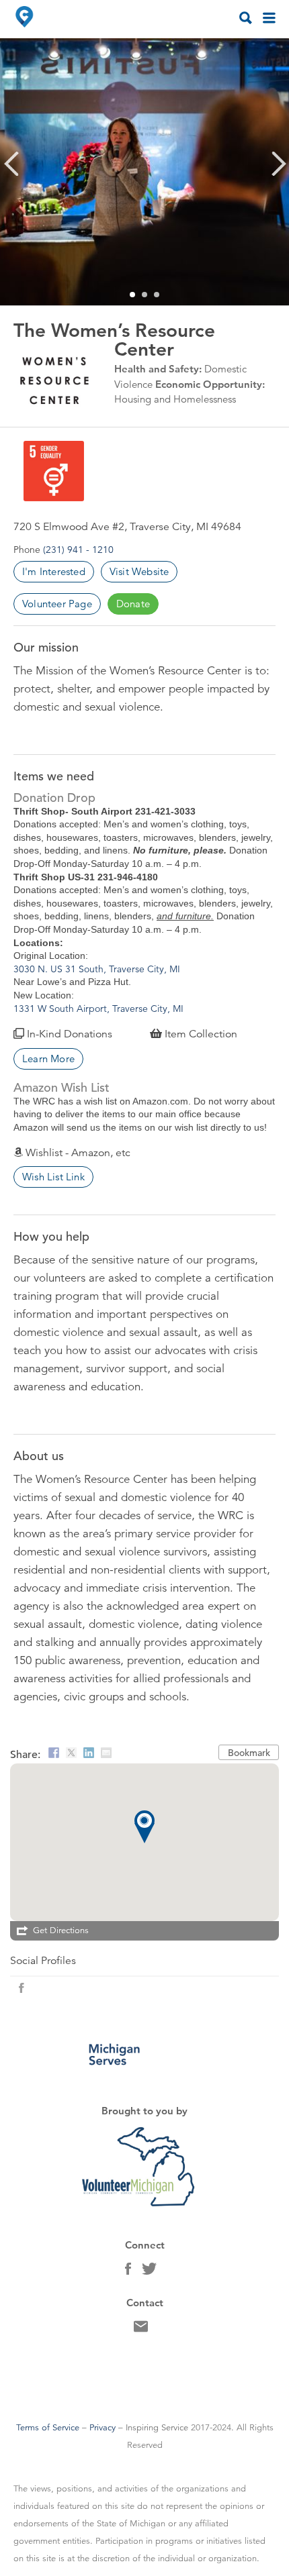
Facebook (128, 2272)
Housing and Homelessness (175, 399)
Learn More (48, 1059)
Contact (141, 2330)
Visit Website (139, 571)
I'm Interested (54, 571)
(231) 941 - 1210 (78, 550)
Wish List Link (53, 1177)
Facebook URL (22, 1988)
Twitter (149, 2272)
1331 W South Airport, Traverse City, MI (98, 1009)
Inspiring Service (157, 2428)
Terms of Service (48, 2428)
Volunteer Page (57, 604)
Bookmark (249, 1753)
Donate (133, 604)
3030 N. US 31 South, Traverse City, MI (98, 969)
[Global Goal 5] (49, 471)
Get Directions (61, 1930)
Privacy (102, 2428)
